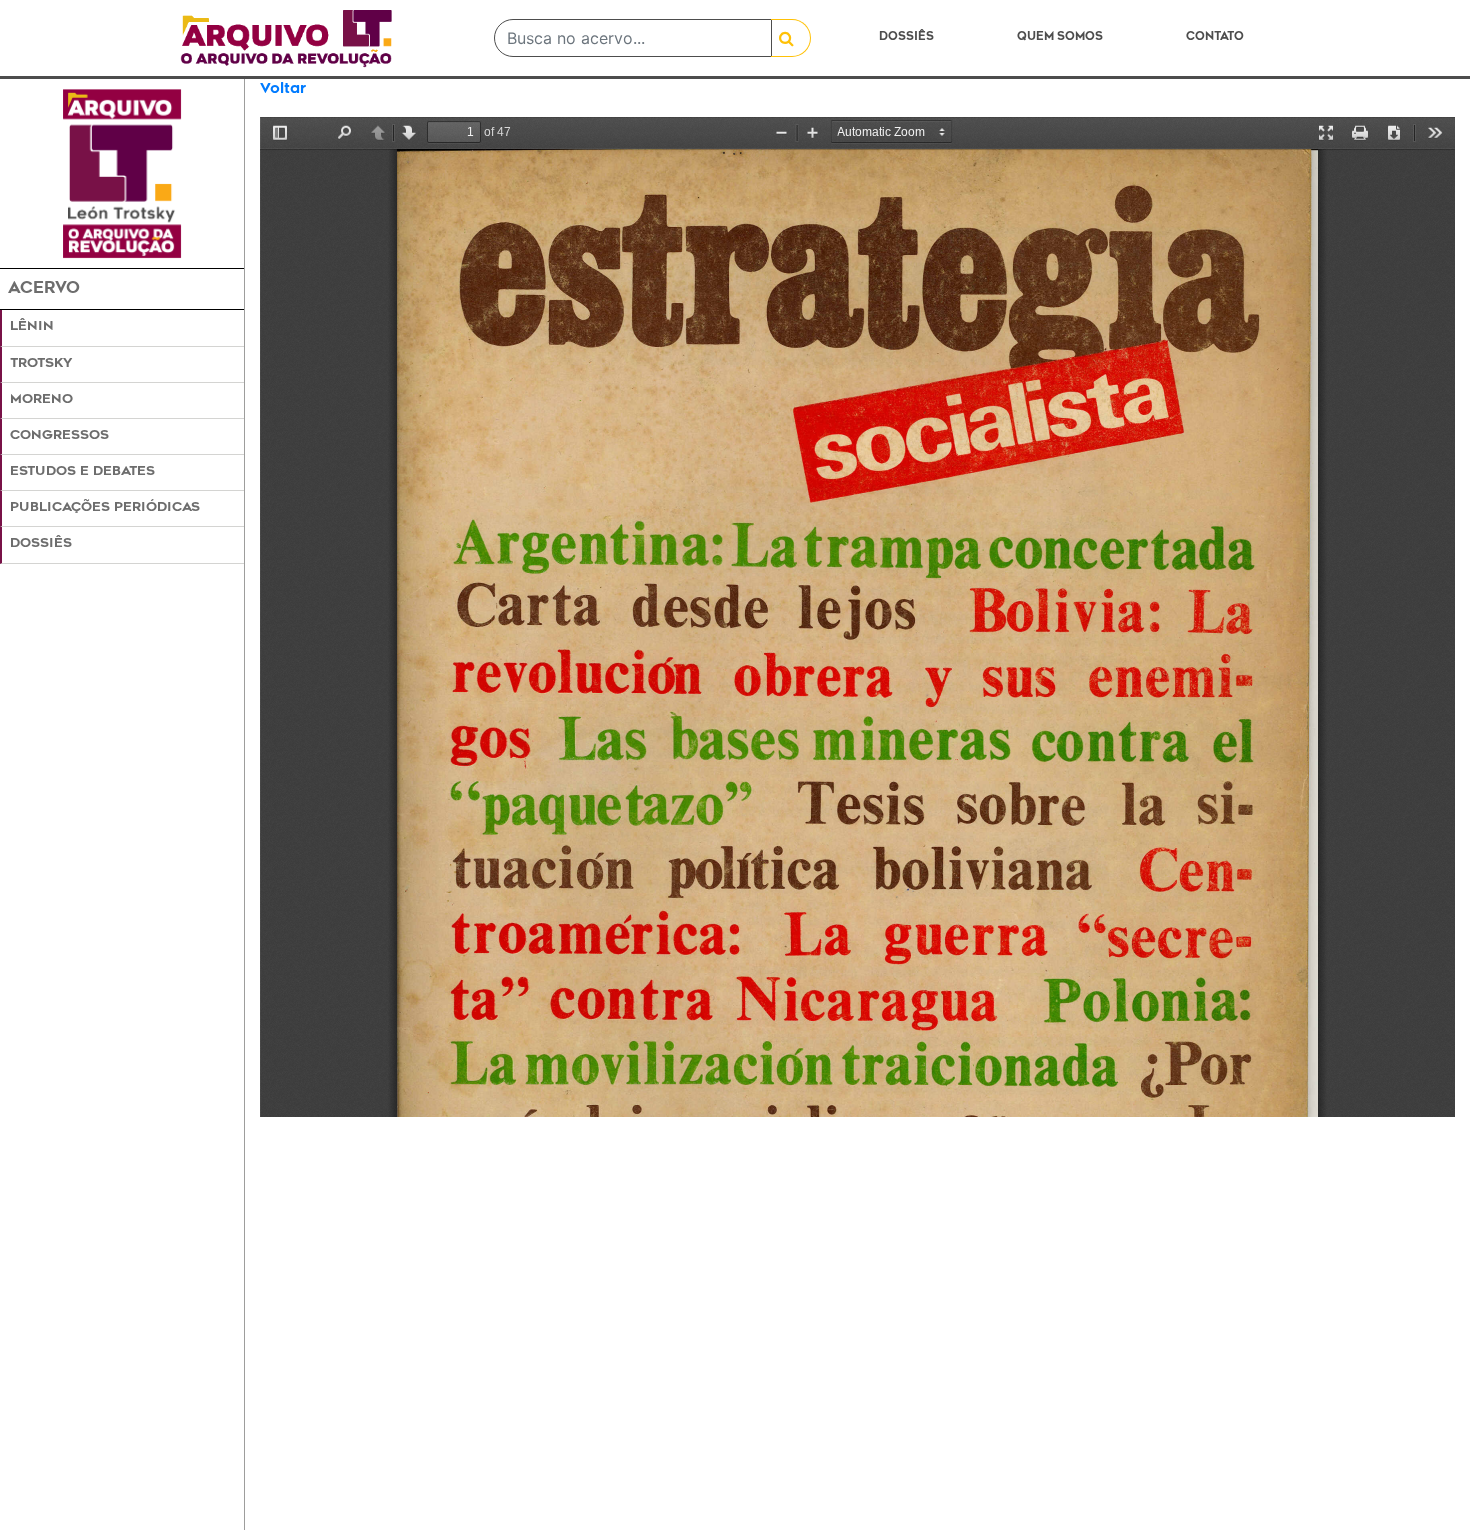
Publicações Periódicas (105, 508)
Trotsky (41, 364)
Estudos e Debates (82, 472)
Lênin (32, 327)
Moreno (41, 400)
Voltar (283, 89)
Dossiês (906, 37)
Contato (1215, 37)
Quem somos (1060, 37)
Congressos (59, 436)
